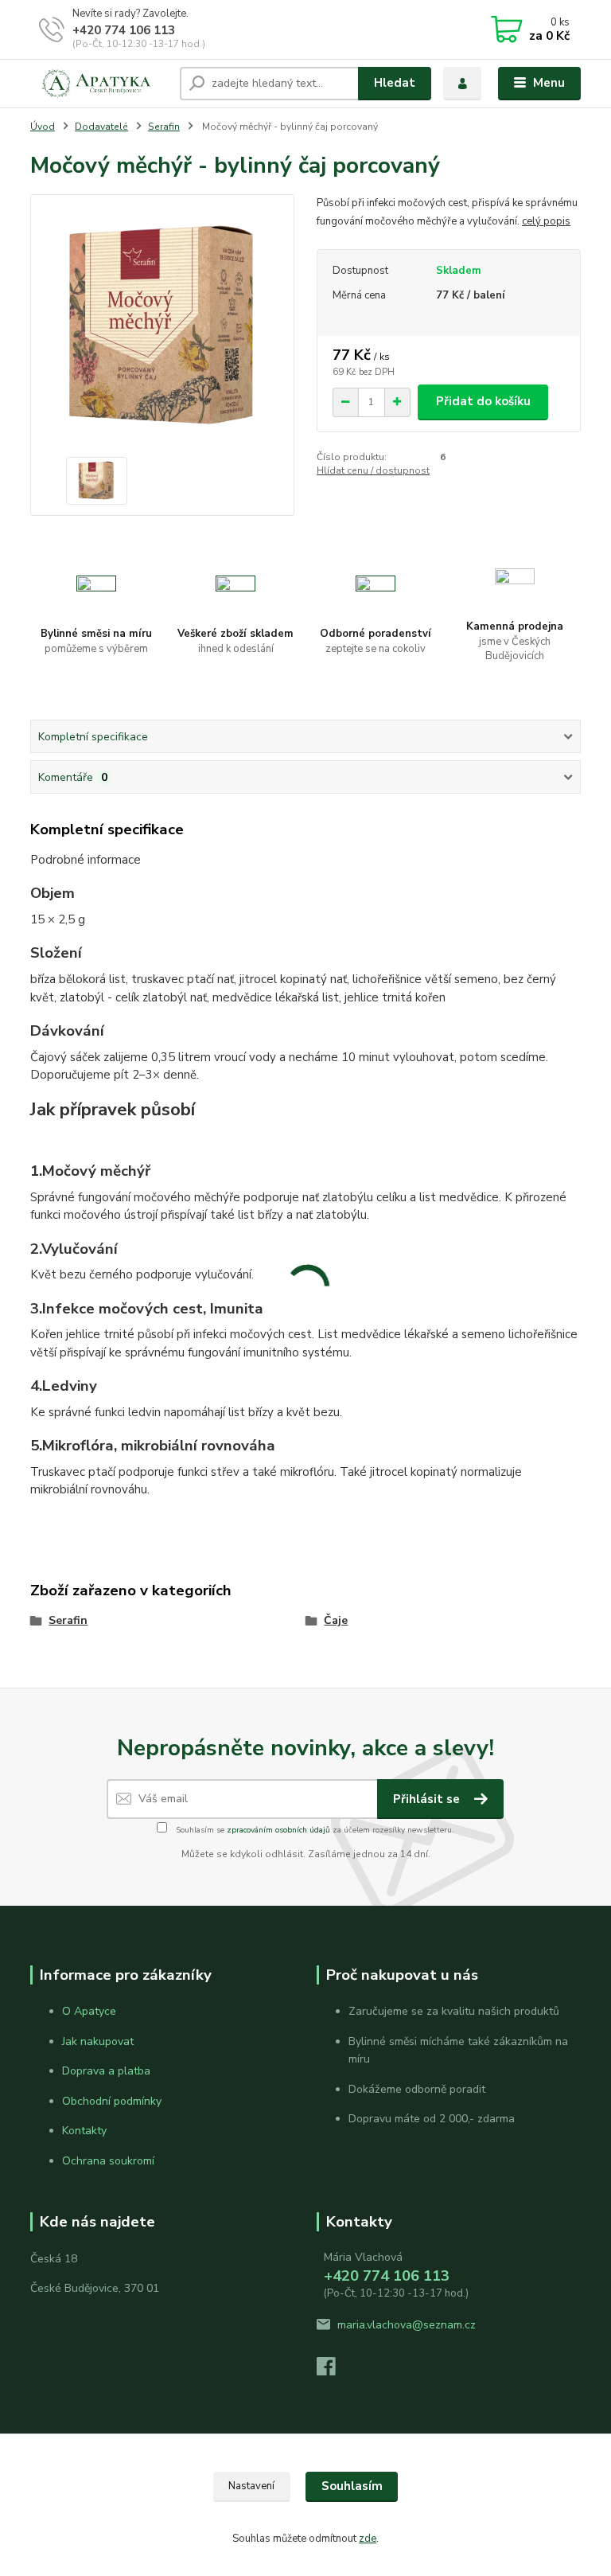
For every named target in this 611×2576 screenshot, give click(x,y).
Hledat (395, 83)
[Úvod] (99, 84)
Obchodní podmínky (112, 2101)
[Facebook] (333, 2371)
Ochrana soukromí (108, 2161)
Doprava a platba (106, 2071)
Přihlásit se (428, 1799)
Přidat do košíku (483, 401)
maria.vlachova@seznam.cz (407, 2325)
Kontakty (84, 2131)
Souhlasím (352, 2486)
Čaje (336, 1620)
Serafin (164, 127)
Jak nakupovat (98, 2041)
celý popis (546, 221)
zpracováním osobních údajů (278, 1830)
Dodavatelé (101, 127)
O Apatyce (89, 2011)
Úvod (43, 127)
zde (368, 2539)
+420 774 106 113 (124, 30)
